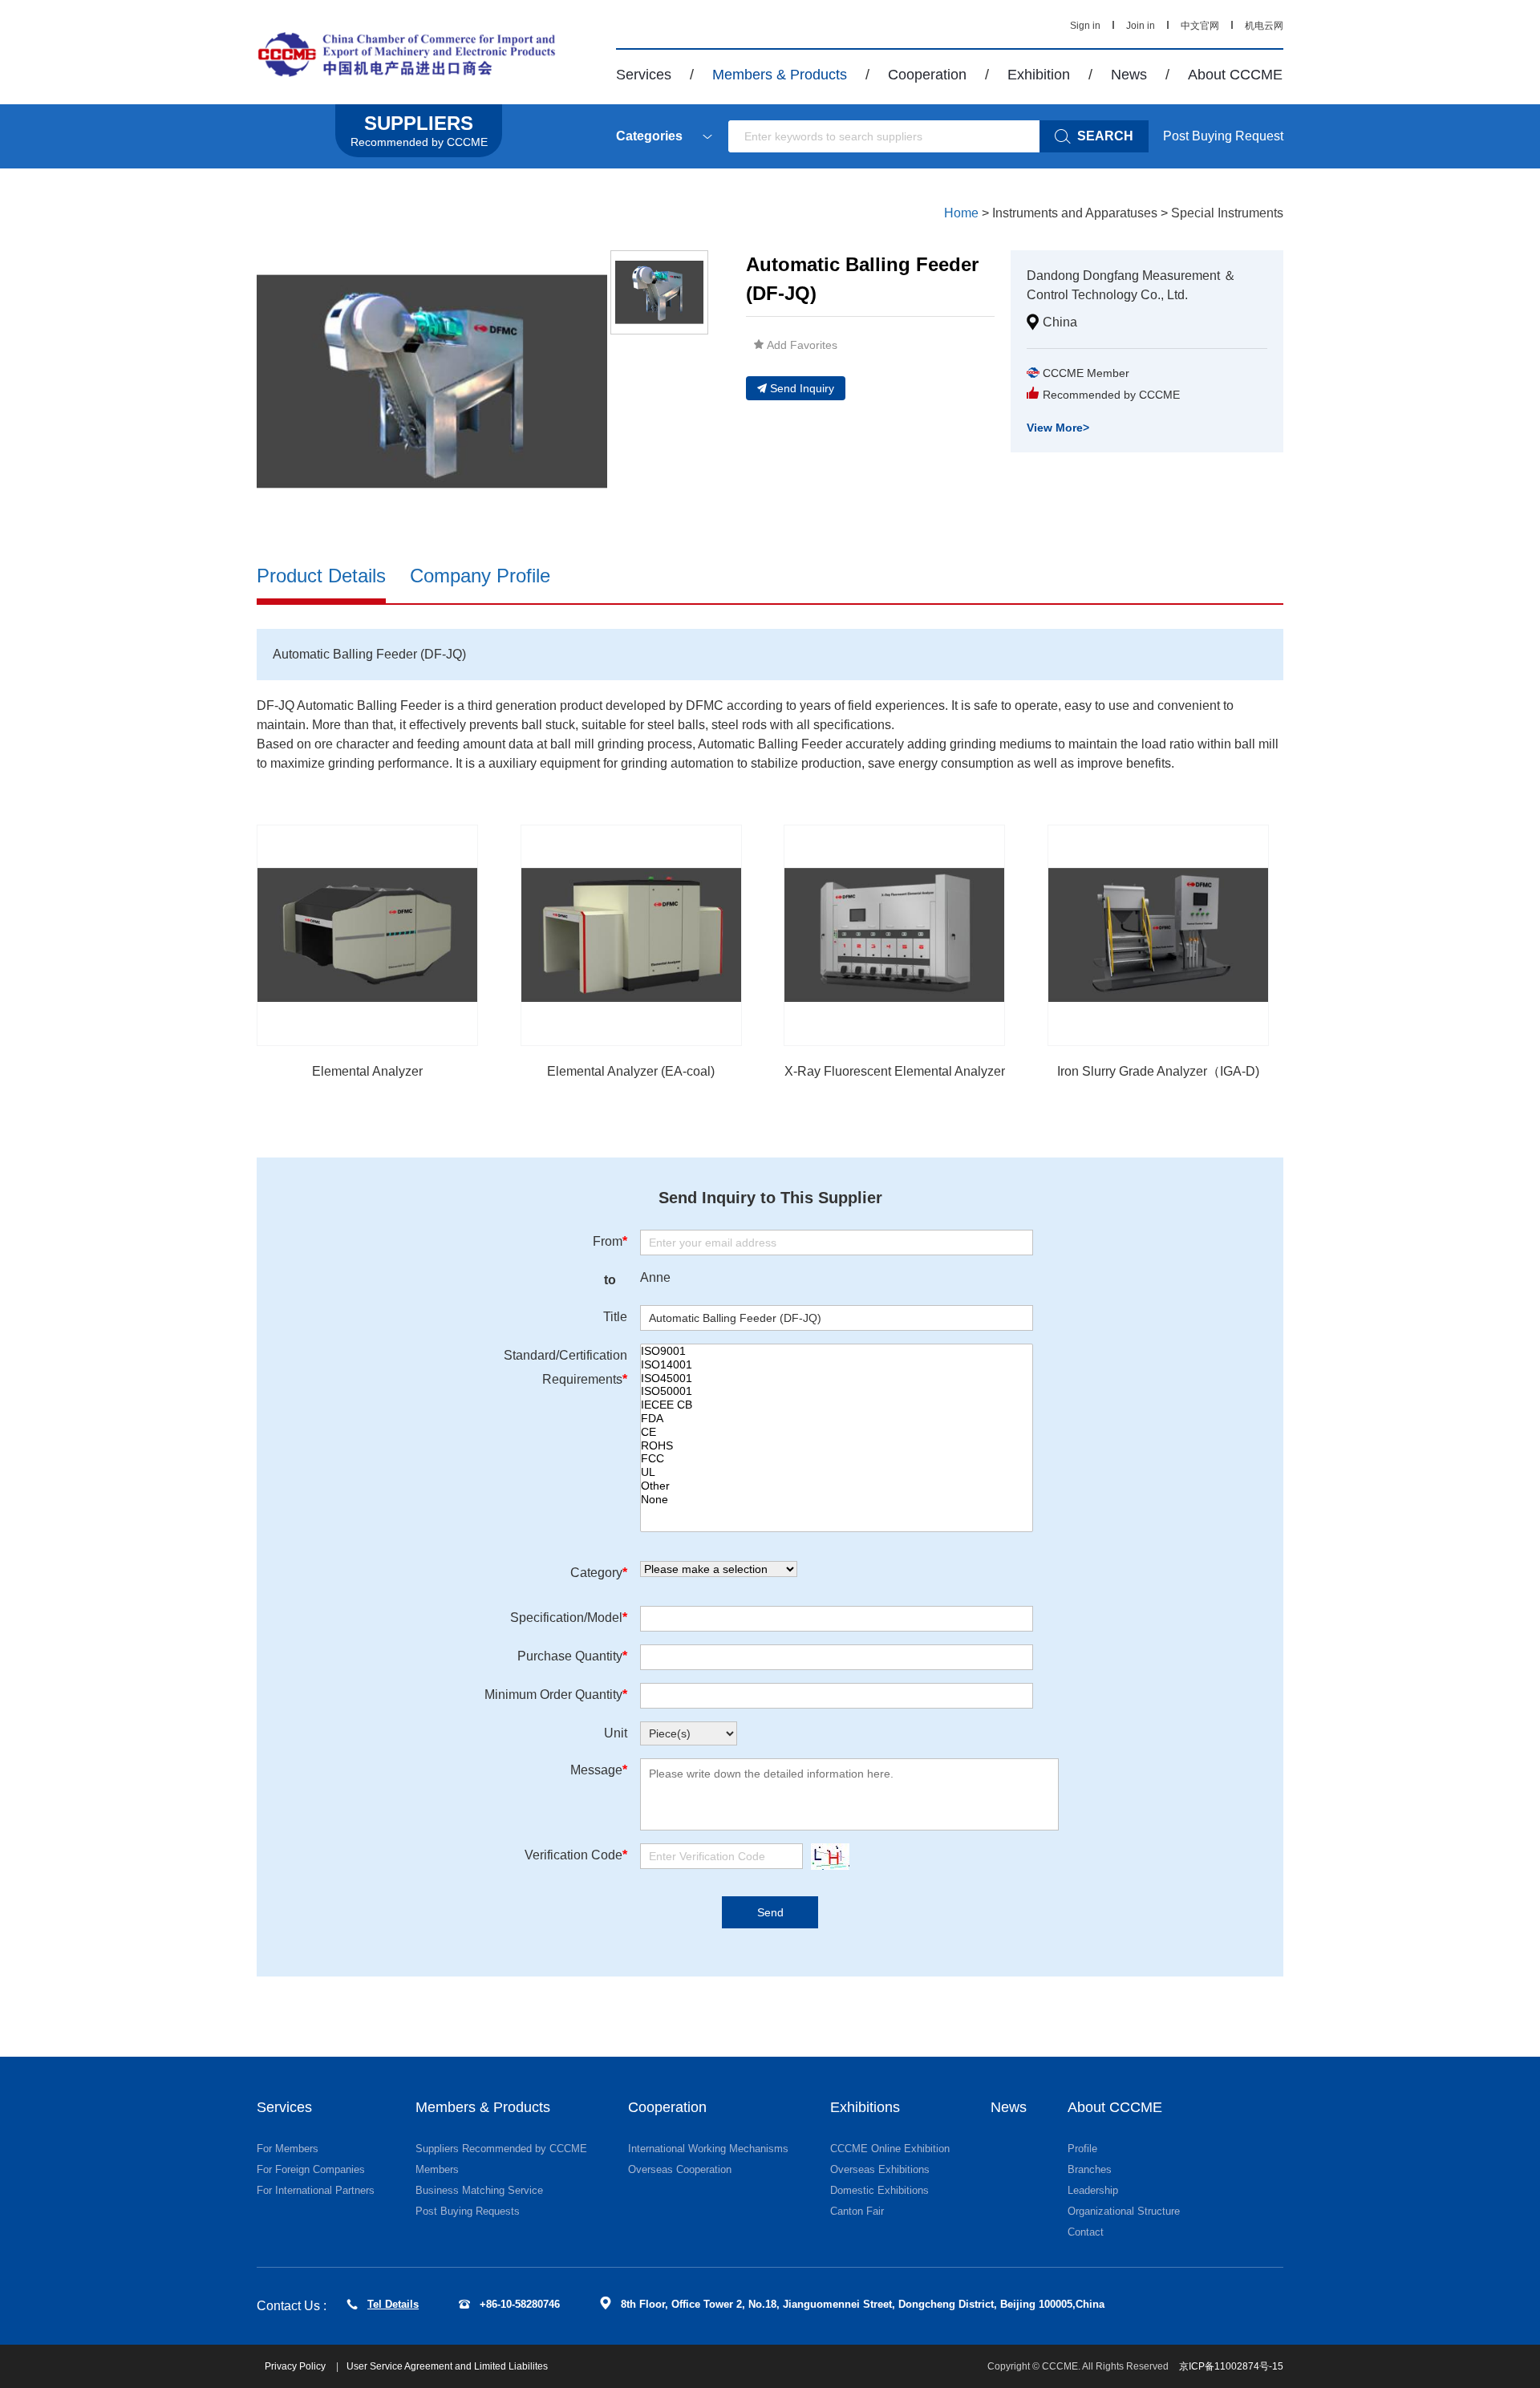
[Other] (837, 1486)
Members (437, 2169)
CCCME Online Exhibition (890, 2149)
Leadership (1093, 2190)
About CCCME (1235, 75)
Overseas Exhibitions (880, 2169)
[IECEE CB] (837, 1405)
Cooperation (927, 75)
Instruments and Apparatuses (1075, 213)
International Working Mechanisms (708, 2149)
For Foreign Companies (311, 2169)
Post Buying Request (1223, 136)
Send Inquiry (802, 388)
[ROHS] (837, 1446)
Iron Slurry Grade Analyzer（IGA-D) (1158, 1071)
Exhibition (1039, 75)
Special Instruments (1227, 213)
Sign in (1085, 26)
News (1129, 75)
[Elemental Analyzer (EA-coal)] (631, 935)
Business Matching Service (479, 2190)
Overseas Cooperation (680, 2169)
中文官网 (1200, 26)
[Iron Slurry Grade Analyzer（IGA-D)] (1158, 935)
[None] (837, 1500)
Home (961, 213)
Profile (1082, 2149)
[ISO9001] (837, 1351)
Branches (1090, 2169)
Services (644, 75)
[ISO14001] (837, 1365)
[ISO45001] (837, 1378)
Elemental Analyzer (367, 1071)
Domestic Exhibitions (879, 2190)
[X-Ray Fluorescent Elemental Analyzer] (894, 935)
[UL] (837, 1472)
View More (1058, 428)
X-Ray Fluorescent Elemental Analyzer (895, 1071)
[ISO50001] (837, 1391)
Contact (1086, 2232)
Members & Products (780, 75)
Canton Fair (857, 2211)
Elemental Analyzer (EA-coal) (631, 1071)
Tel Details (393, 2304)
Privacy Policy (296, 2366)
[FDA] (837, 1419)
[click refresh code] (826, 1857)
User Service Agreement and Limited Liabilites (447, 2366)
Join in (1141, 26)
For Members (288, 2149)
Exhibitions (865, 2107)
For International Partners (316, 2190)
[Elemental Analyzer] (367, 935)
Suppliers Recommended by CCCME (501, 2149)
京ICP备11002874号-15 (1231, 2366)
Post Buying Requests (468, 2211)
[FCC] (837, 1459)
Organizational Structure (1124, 2211)
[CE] (837, 1432)
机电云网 (1264, 26)
